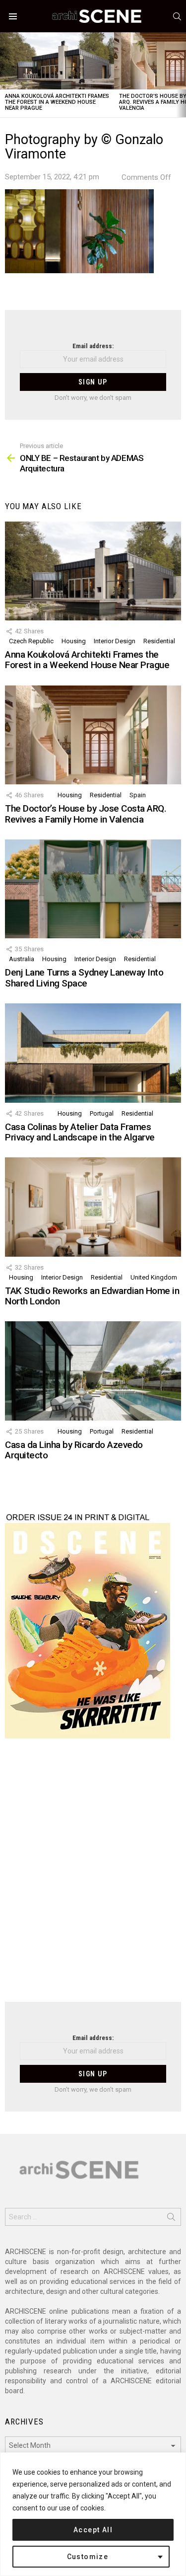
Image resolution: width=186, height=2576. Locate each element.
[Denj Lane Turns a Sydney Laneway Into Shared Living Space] (93, 889)
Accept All (93, 2530)
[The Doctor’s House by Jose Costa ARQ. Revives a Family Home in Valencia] (93, 735)
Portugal (102, 1113)
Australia (22, 959)
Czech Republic (31, 641)
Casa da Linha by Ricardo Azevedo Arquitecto (74, 1450)
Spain (138, 795)
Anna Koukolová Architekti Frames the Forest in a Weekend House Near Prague (57, 102)
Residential (159, 641)
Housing (74, 641)
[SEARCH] (177, 16)
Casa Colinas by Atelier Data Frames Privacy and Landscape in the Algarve (80, 1132)
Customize (88, 2557)
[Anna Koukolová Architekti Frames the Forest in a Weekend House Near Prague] (57, 61)
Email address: (93, 346)
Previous (5, 75)
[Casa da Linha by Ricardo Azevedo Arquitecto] (93, 1371)
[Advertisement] (93, 1876)
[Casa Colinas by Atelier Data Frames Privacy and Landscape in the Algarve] (93, 1053)
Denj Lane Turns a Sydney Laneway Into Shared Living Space (84, 978)
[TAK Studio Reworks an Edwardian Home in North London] (93, 1207)
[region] (93, 2514)
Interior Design (115, 641)
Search (171, 2219)
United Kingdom (154, 1277)
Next (181, 75)
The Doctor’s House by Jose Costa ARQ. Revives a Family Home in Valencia (86, 814)
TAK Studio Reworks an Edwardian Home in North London (92, 1296)
